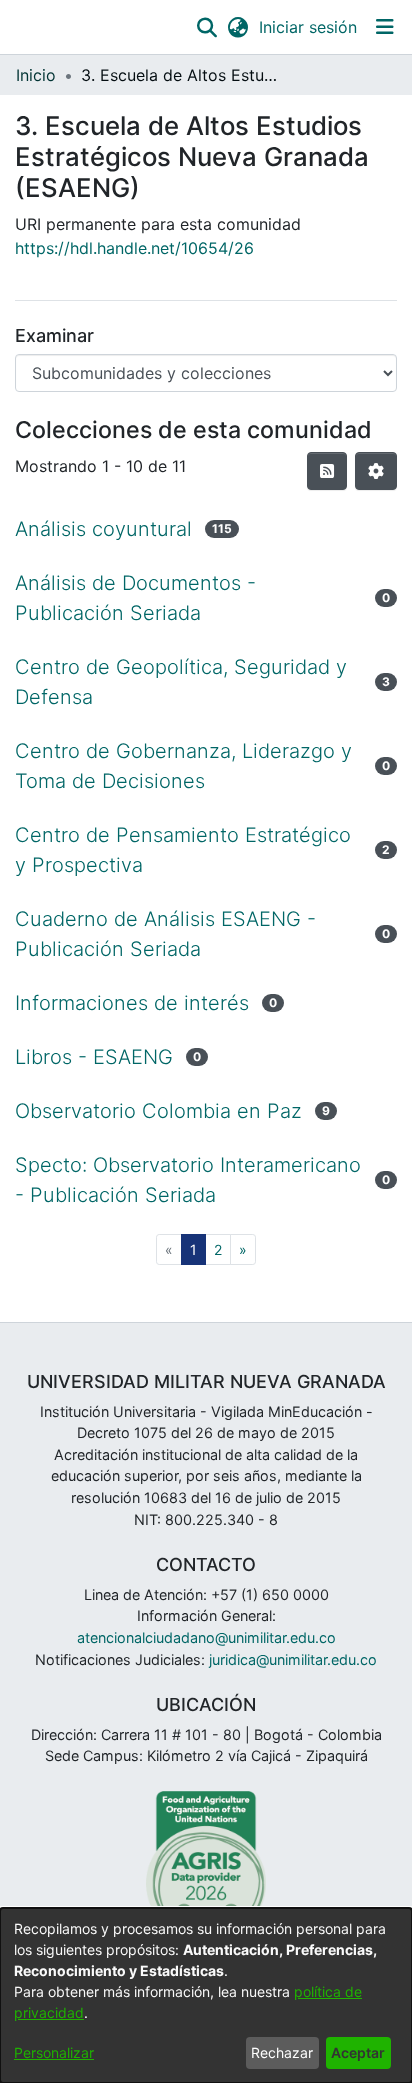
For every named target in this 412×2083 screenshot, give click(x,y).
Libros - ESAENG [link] (94, 1057)
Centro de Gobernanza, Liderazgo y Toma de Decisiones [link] (183, 766)
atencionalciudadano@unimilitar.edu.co (206, 1637)
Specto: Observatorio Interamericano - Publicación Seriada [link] (188, 1180)
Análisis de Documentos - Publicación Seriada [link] (135, 598)
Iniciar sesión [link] (309, 27)
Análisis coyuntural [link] (103, 529)
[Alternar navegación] (384, 27)
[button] (206, 27)
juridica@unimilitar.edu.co (293, 1659)
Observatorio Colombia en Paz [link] (158, 1111)
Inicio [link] (36, 75)
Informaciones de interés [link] (132, 1003)
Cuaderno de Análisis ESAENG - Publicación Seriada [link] (165, 934)
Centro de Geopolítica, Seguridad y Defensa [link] (181, 682)
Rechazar (282, 2052)
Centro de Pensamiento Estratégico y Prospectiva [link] (183, 850)
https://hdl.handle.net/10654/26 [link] (134, 248)
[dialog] (206, 1995)
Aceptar (358, 2052)
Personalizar (54, 2052)
